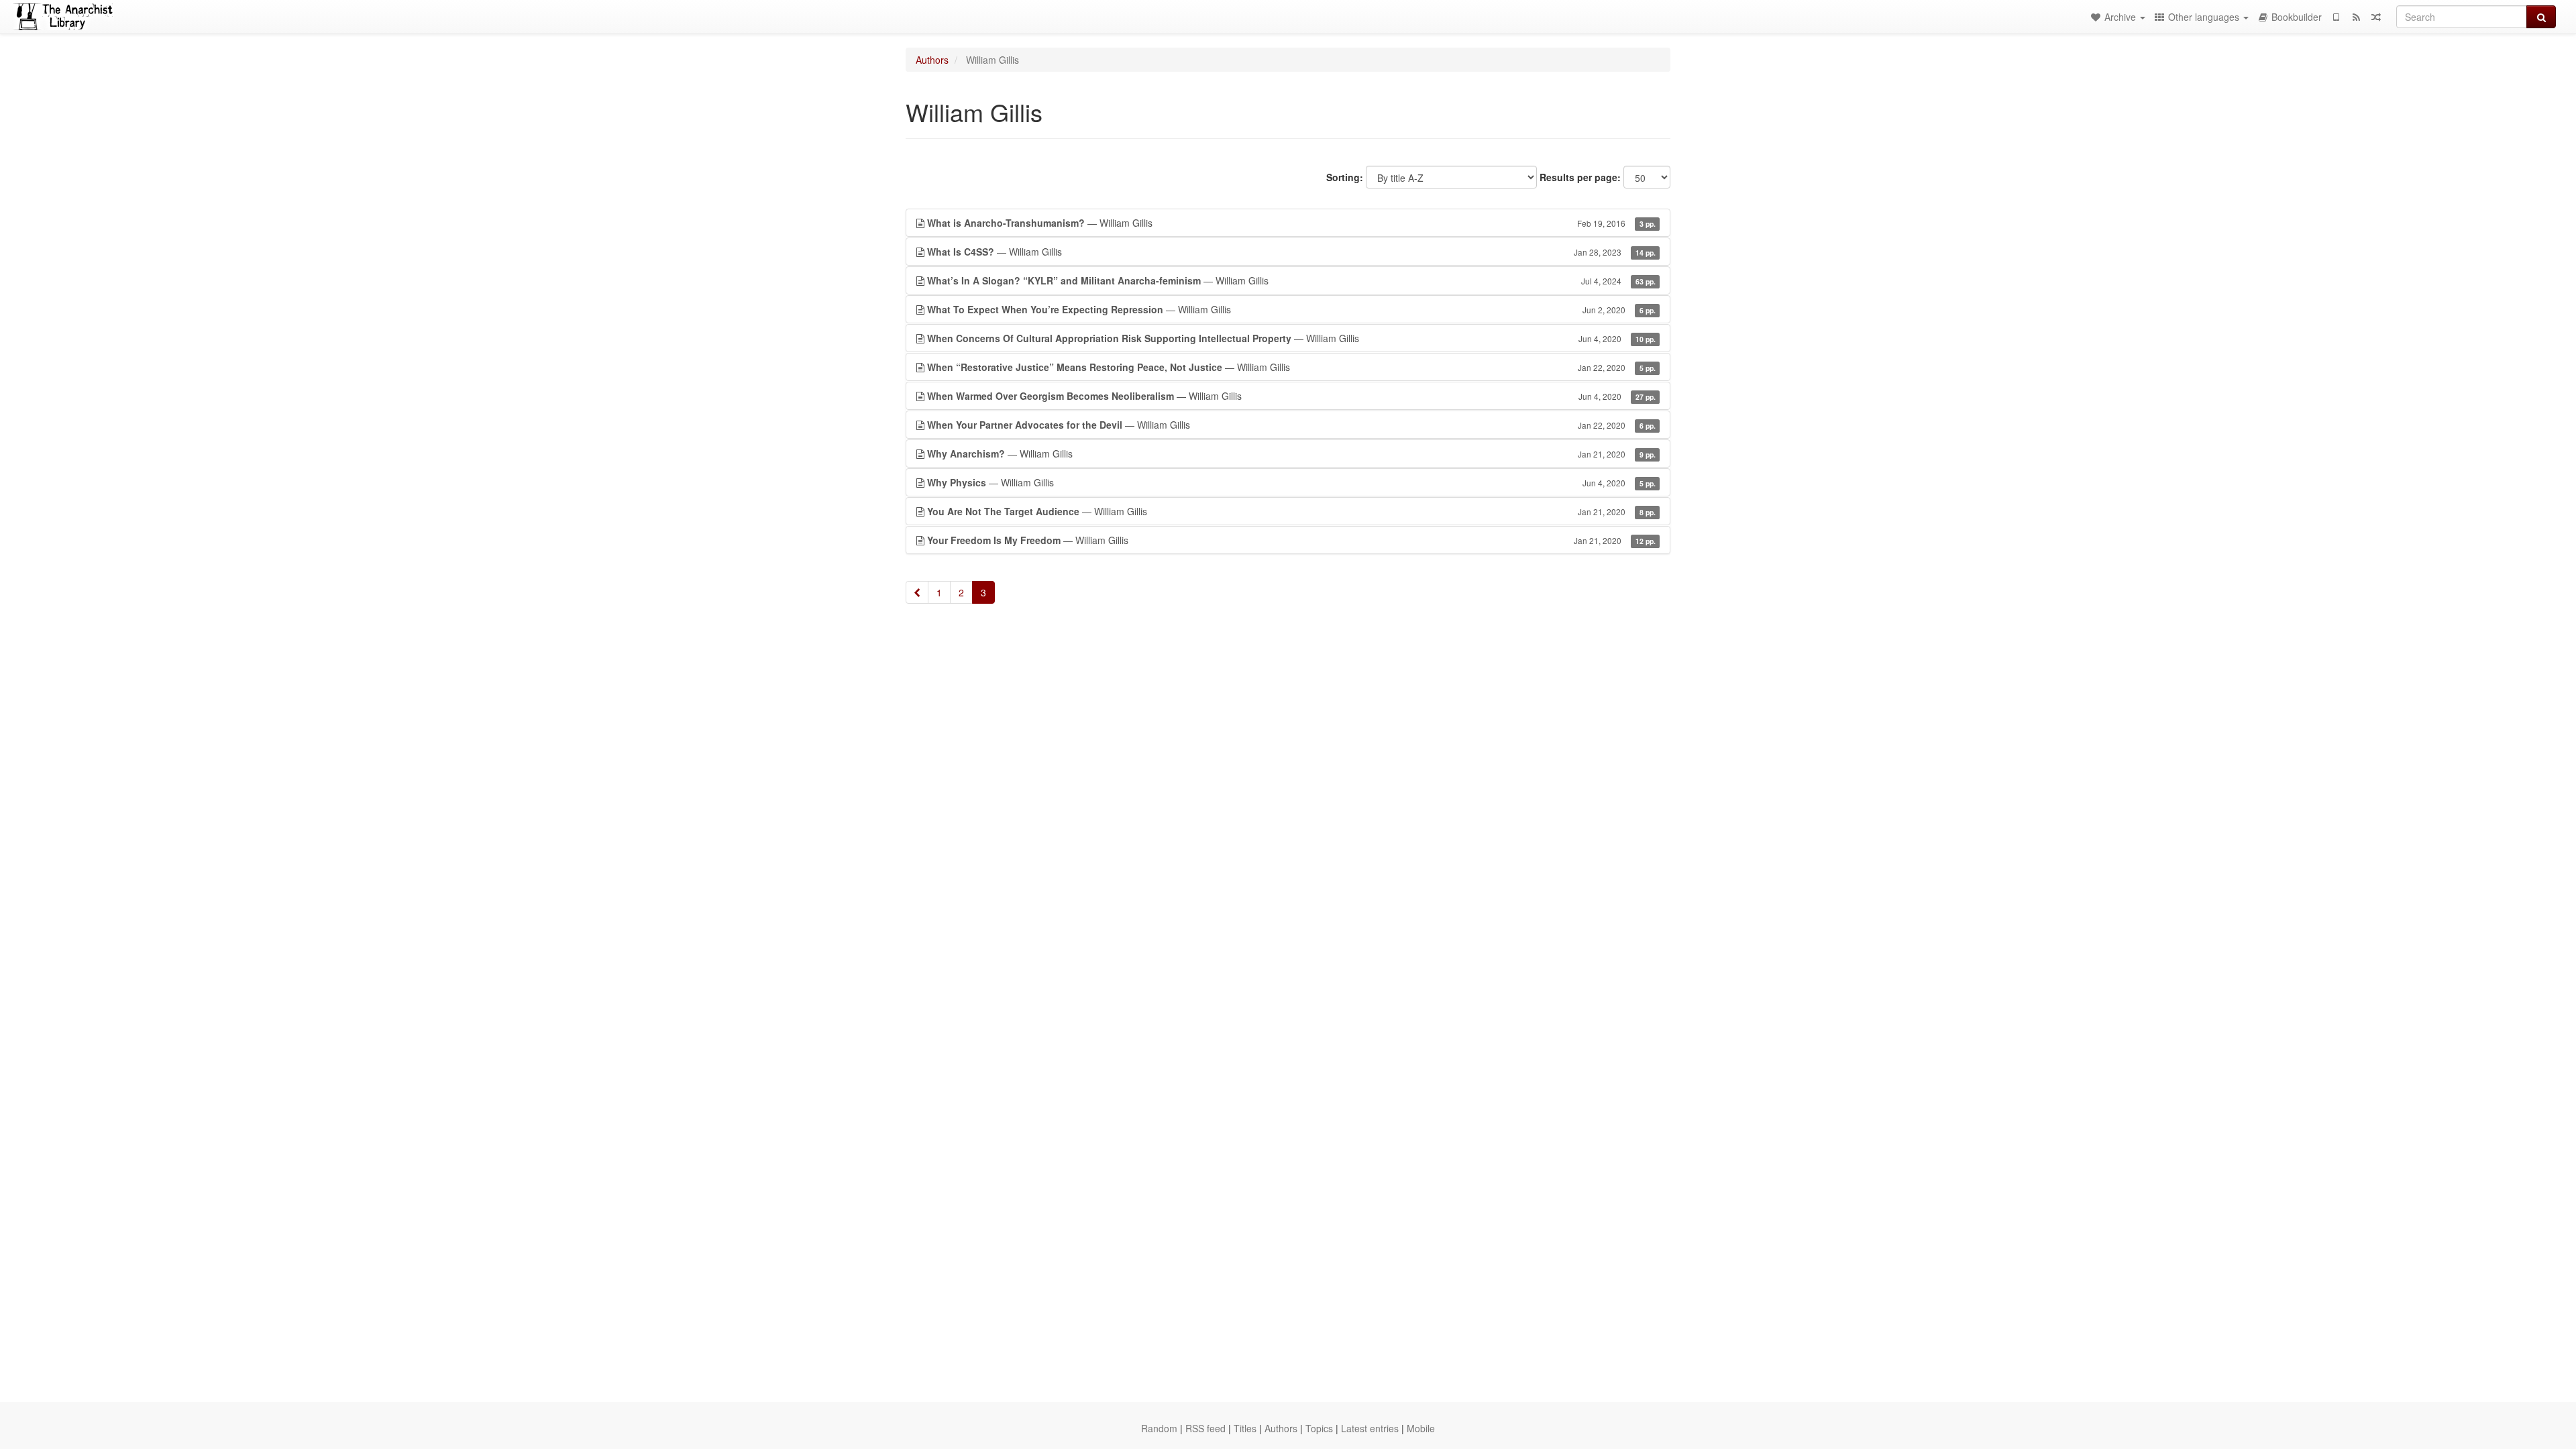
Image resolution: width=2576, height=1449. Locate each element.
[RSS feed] (2356, 17)
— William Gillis (1291, 223)
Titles (1245, 1428)
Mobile (1421, 1428)
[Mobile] (2336, 17)
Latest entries (1370, 1428)
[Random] (2376, 17)
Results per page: (1580, 177)
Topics (1319, 1428)
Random (1159, 1428)
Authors (932, 60)
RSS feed (1205, 1428)
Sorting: (1345, 177)
